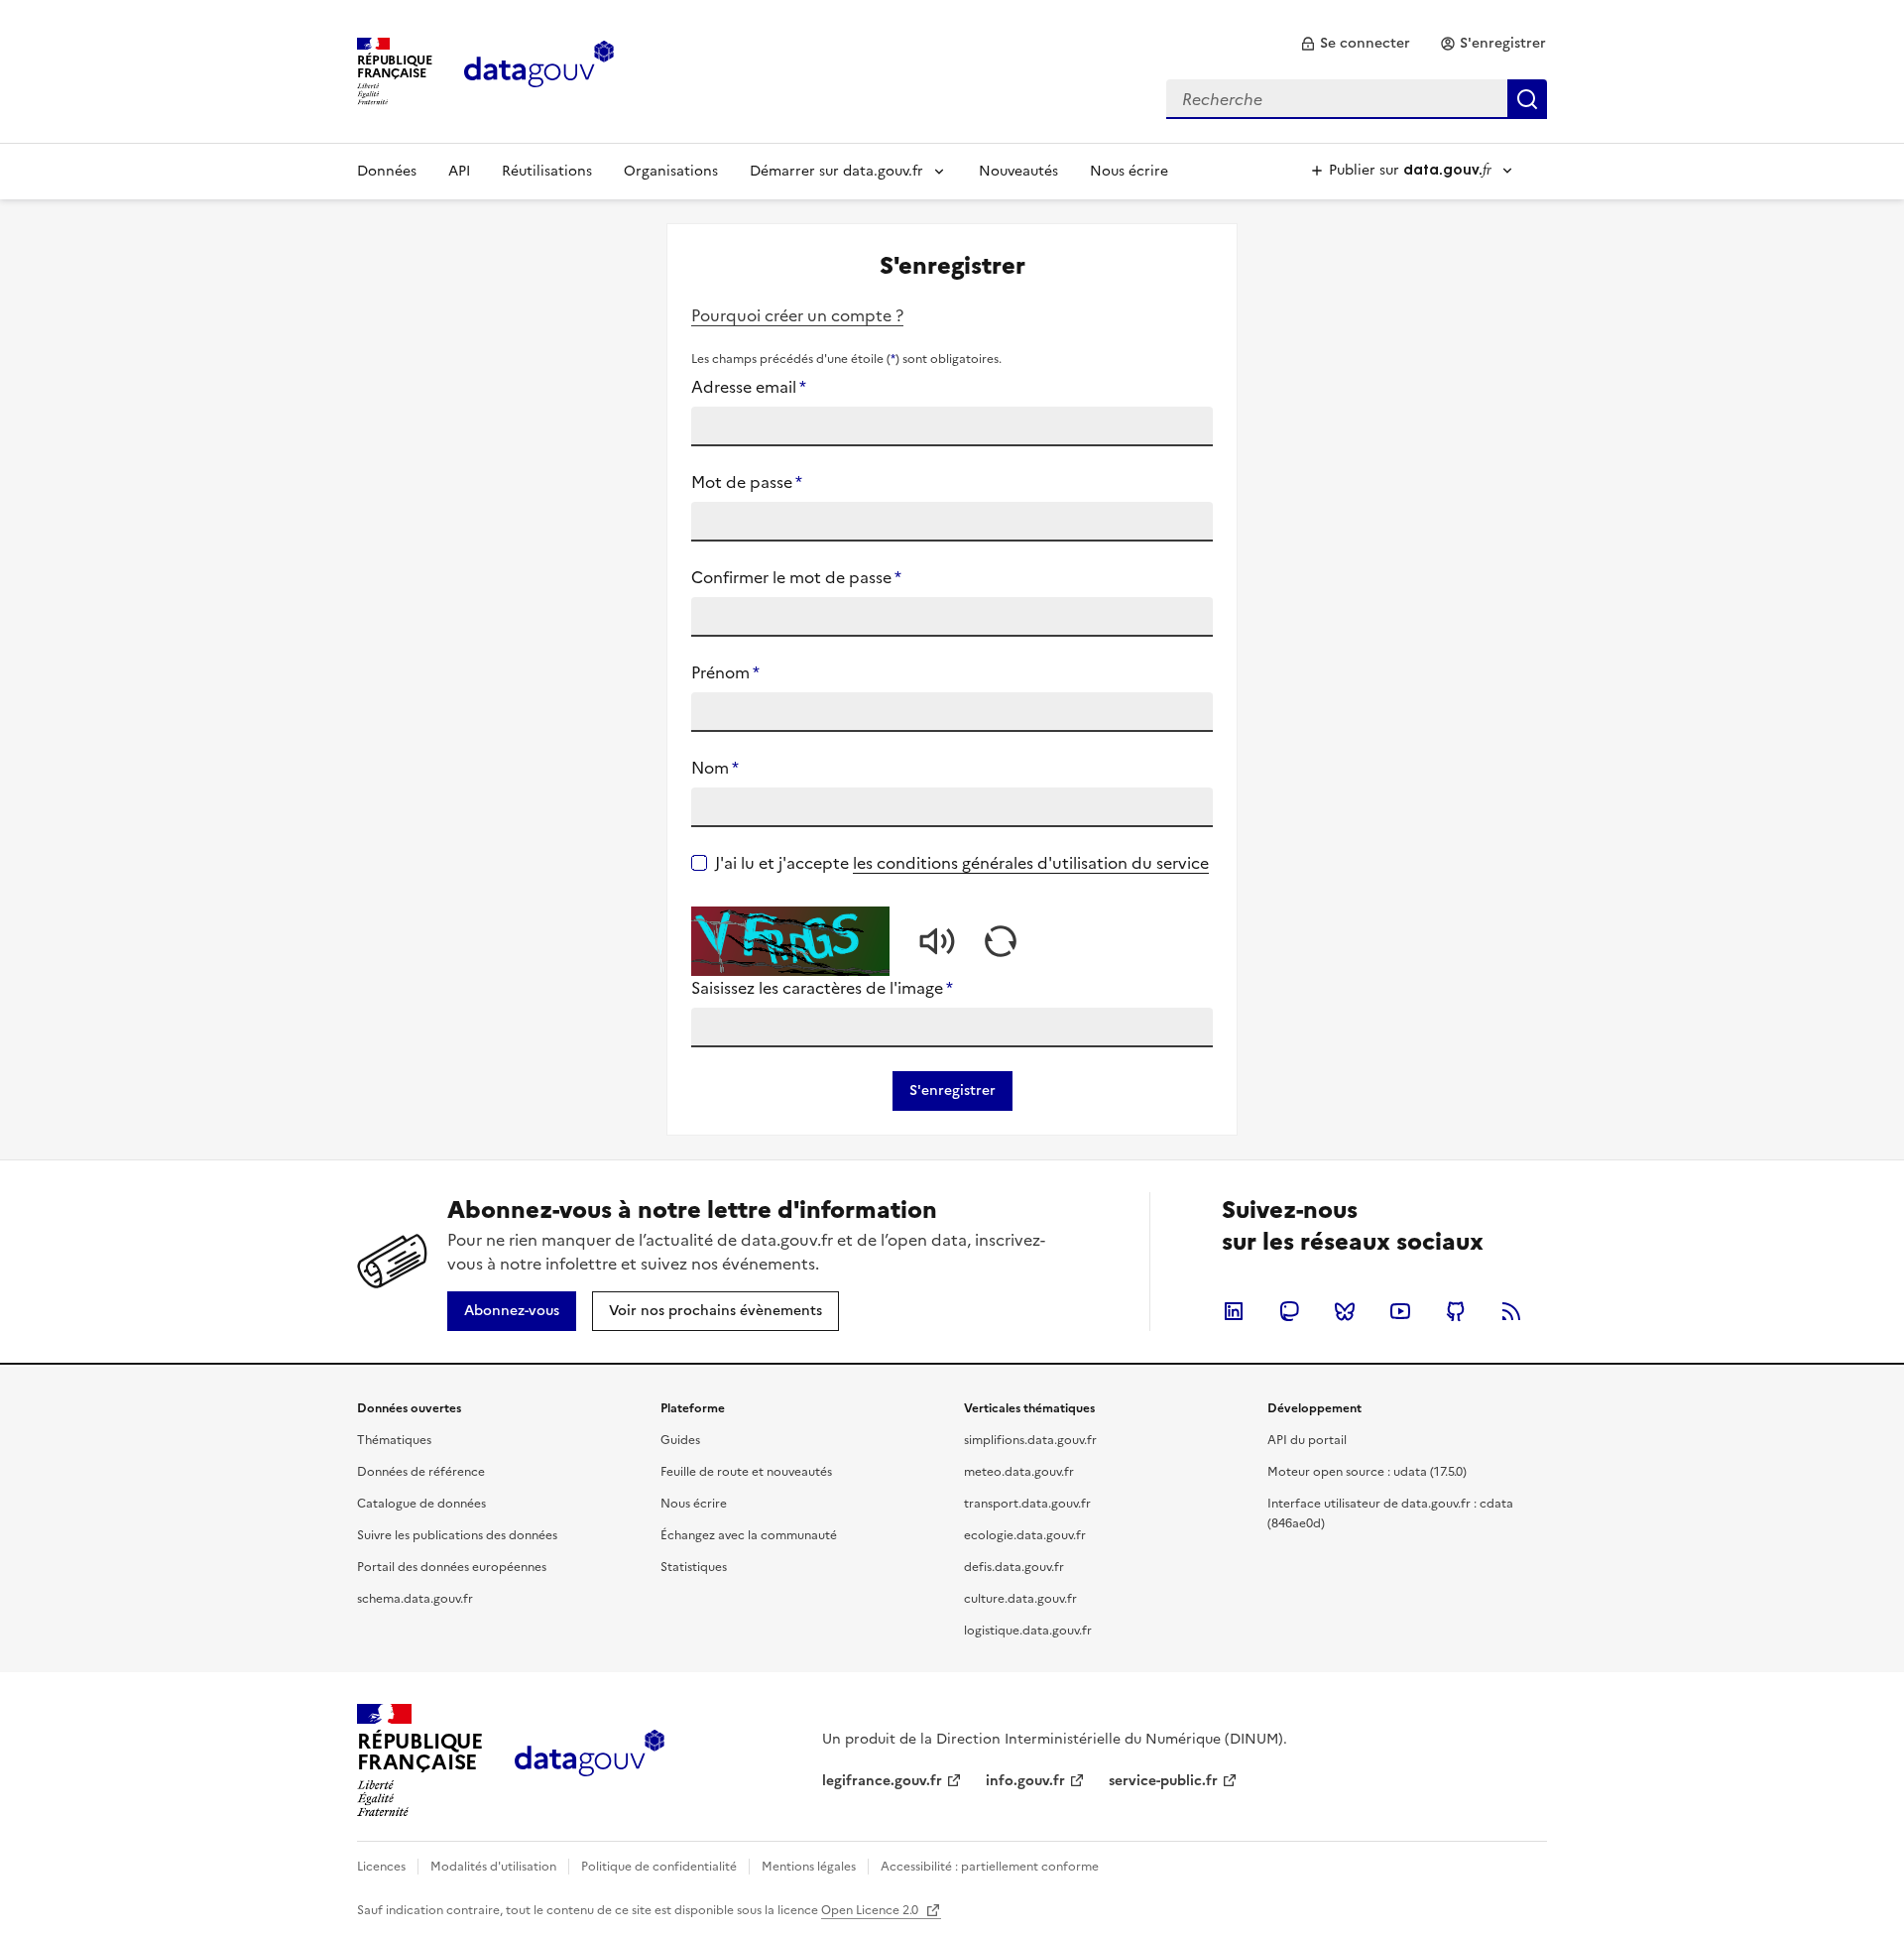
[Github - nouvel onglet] (1456, 1311)
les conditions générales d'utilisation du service (1031, 863)
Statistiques (694, 1567)
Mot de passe (747, 482)
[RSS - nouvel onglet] (1511, 1311)
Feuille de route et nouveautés (746, 1472)
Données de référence (421, 1472)
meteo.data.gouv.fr (1019, 1472)
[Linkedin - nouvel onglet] (1234, 1311)
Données (387, 171)
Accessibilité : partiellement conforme (990, 1867)
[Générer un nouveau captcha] (1001, 941)
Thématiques (394, 1440)
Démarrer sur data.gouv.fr (836, 171)
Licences (381, 1867)
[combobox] (1357, 99)
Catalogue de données (421, 1504)
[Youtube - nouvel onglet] (1400, 1311)
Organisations (671, 171)
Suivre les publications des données (457, 1535)
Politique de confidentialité (659, 1867)
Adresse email (749, 387)
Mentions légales (809, 1867)
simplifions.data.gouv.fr (1030, 1440)
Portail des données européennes (452, 1567)
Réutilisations (547, 171)
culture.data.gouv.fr (1020, 1599)
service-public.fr (1163, 1781)
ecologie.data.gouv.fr (1025, 1535)
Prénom (725, 672)
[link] (1355, 44)
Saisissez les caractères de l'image (822, 988)
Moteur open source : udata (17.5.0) (1367, 1472)
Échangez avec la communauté (749, 1535)
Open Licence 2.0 (871, 1910)
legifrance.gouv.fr (882, 1781)
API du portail (1307, 1440)
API (459, 171)
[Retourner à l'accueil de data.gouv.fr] (539, 69)
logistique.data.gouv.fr (1028, 1631)
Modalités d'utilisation (493, 1867)
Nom (715, 768)
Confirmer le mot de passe (796, 577)
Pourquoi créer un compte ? (797, 315)
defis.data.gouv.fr (1014, 1567)
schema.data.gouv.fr (415, 1599)
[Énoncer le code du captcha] (937, 941)
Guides (680, 1440)
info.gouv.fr (1025, 1781)
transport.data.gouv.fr (1027, 1504)
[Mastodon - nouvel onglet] (1289, 1311)
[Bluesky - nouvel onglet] (1345, 1311)
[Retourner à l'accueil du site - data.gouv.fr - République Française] (590, 1760)
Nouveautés (1018, 171)
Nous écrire (1129, 171)
